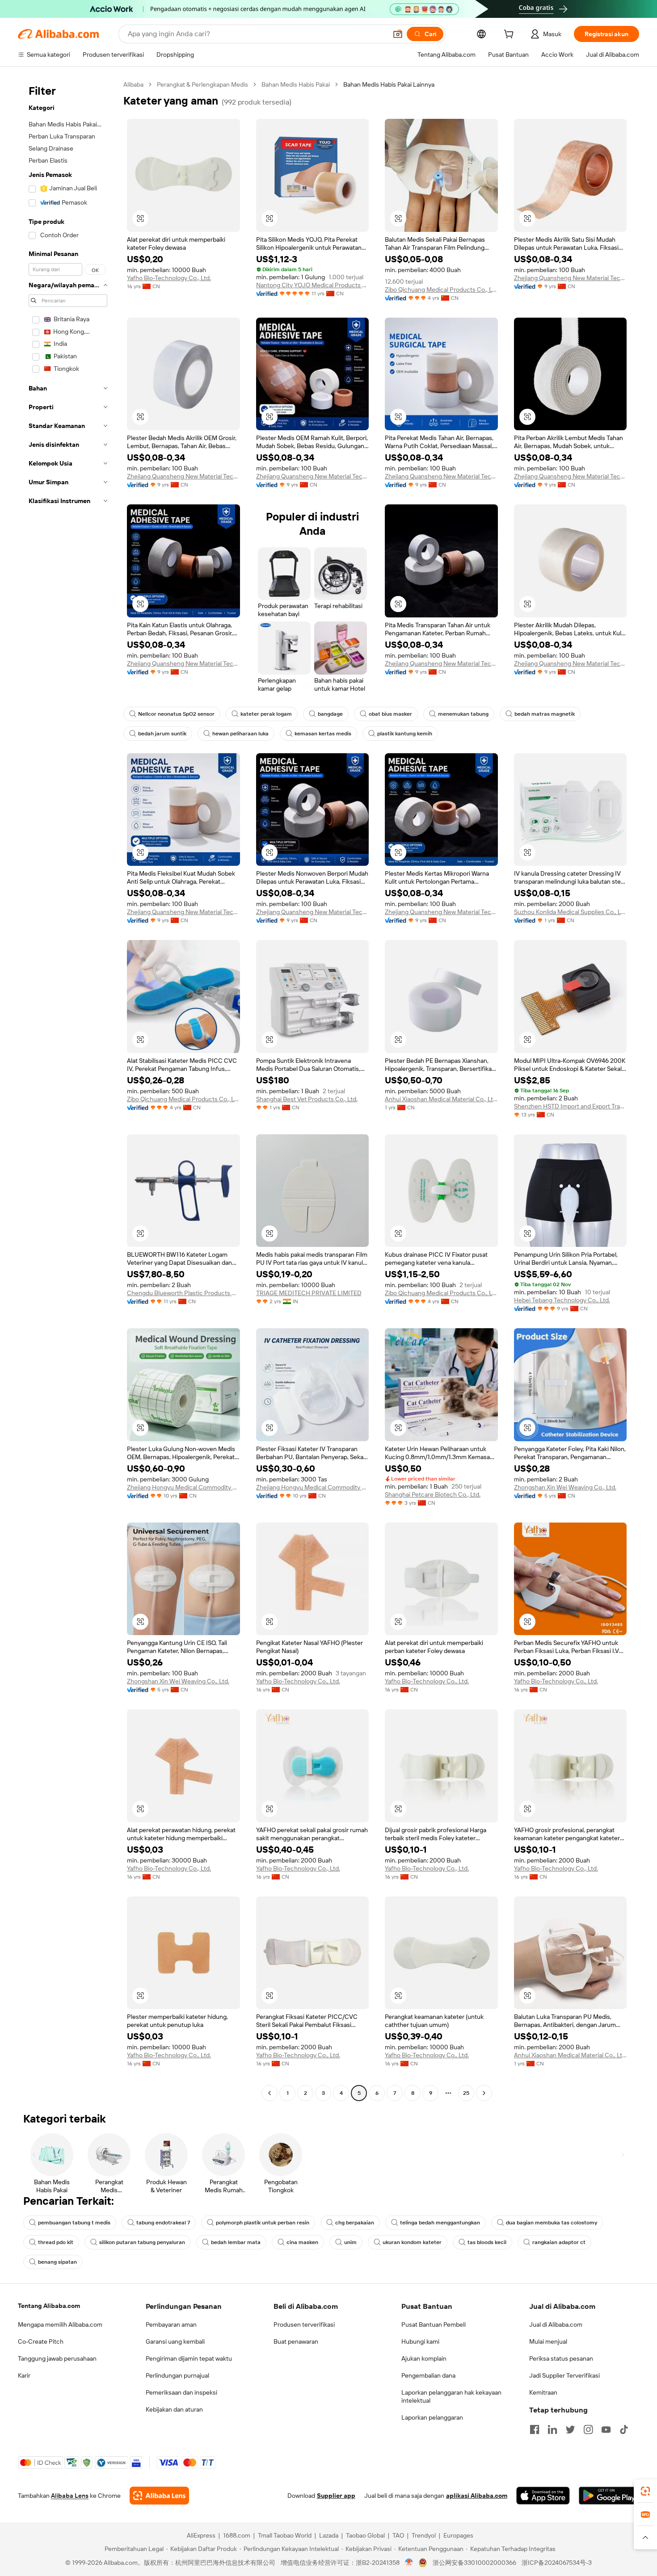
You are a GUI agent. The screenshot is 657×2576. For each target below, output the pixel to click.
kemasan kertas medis (323, 734)
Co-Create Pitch (41, 2341)
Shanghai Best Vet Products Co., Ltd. (307, 1099)
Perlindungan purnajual (177, 2375)
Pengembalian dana (428, 2375)
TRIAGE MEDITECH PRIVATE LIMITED (309, 1293)
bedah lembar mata (236, 2242)
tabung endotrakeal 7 (163, 2223)
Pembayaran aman (171, 2324)
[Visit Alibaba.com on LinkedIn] (552, 2429)
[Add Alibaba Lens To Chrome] (159, 2496)
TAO (398, 2535)
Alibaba (133, 84)
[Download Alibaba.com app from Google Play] (609, 2496)
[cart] (510, 35)
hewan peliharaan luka (240, 734)
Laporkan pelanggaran (432, 2417)
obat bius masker (390, 714)
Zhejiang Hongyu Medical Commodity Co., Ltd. (183, 1487)
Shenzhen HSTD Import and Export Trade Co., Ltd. (571, 1106)
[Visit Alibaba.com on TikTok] (624, 2429)
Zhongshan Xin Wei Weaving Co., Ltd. (565, 1487)
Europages (458, 2535)
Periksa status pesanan (561, 2358)
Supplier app (336, 2496)
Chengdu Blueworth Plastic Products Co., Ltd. (183, 1293)
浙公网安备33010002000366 (474, 2563)
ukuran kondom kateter (412, 2242)
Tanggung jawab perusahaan (57, 2358)
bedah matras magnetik (545, 714)
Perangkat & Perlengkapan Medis (202, 84)
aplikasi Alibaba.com (477, 2496)
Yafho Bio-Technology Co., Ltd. (169, 278)
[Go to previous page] (270, 2093)
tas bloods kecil (487, 2242)
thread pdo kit (56, 2242)
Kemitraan (543, 2392)
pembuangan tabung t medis (74, 2223)
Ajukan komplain (424, 2358)
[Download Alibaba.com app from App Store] (543, 2496)
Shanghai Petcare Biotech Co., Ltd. (433, 1494)
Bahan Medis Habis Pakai (296, 84)
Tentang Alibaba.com (49, 2306)
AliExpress (201, 2535)
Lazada (329, 2535)
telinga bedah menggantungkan (440, 2223)
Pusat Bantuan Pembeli (434, 2324)
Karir (24, 2375)
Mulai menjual (548, 2341)
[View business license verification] (409, 2563)
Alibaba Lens (70, 2496)
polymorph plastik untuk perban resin (263, 2223)
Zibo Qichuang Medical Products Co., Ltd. (441, 289)
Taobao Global (365, 2535)
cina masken (302, 2242)
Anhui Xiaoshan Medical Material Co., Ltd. (441, 1099)
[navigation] (68, 1090)
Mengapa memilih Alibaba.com (60, 2324)
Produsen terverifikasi (304, 2324)
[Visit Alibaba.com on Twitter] (570, 2429)
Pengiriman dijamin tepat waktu (189, 2358)
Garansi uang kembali (175, 2341)
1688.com (237, 2535)
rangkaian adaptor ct (559, 2242)
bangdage (330, 714)
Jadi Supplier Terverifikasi (564, 2375)
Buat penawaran (296, 2341)
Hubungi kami (420, 2341)
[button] (398, 34)
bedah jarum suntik (162, 734)
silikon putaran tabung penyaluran (142, 2242)
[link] (645, 2491)
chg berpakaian (355, 2223)
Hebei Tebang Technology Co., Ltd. (562, 1300)
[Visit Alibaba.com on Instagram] (588, 2429)
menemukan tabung (463, 714)
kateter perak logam (266, 714)
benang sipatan (57, 2262)
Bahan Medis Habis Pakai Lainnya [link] (389, 84)
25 (466, 2093)
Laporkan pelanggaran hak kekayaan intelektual (451, 2396)
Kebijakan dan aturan (174, 2409)
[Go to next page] (484, 2093)
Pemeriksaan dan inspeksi (181, 2392)
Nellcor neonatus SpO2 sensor (176, 714)
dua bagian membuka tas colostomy (552, 2223)
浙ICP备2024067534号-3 (557, 2563)
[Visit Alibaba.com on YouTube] (606, 2429)
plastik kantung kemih (405, 734)
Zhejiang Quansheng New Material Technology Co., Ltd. (571, 278)
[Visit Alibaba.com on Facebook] (535, 2429)
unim (350, 2242)
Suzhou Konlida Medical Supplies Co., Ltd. (571, 912)
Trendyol (424, 2535)
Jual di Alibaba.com (556, 2324)
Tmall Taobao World (285, 2535)
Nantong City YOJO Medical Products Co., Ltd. (313, 285)
